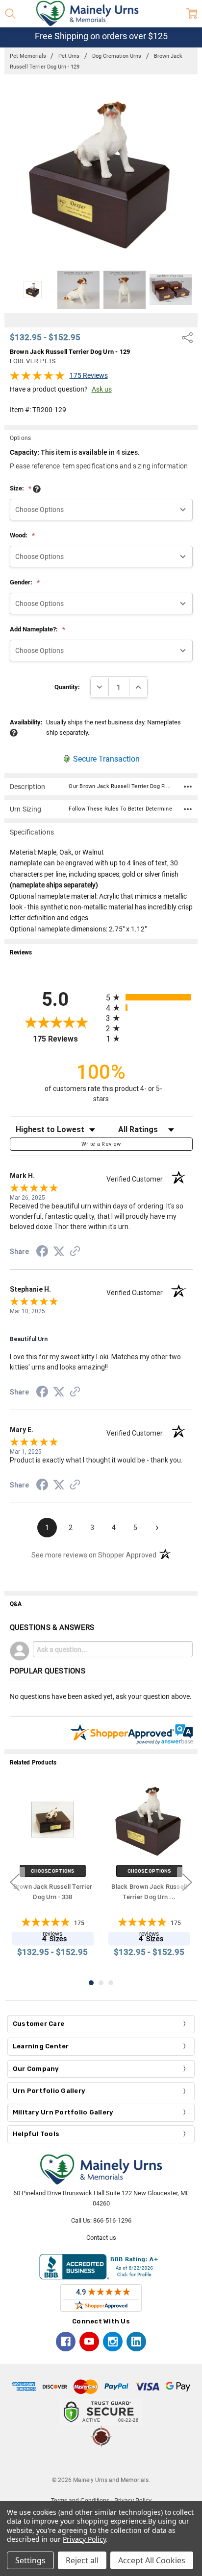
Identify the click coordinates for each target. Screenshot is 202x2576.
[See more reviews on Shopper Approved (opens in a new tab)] (75, 1253)
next (187, 1882)
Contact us (101, 2238)
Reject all (82, 2560)
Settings (30, 2560)
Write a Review (101, 1144)
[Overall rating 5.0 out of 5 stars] (37, 378)
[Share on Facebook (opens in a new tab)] (42, 1253)
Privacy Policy (84, 2539)
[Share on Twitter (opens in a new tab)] (59, 1252)
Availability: (26, 722)
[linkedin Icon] (136, 2342)
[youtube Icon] (89, 2342)
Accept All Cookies (152, 2560)
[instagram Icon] (113, 2342)
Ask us (102, 389)
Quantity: (67, 687)
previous (15, 1882)
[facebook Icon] (66, 2342)
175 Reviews (89, 375)
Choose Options (53, 1871)
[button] (101, 2461)
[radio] (149, 997)
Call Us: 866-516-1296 (101, 2220)
